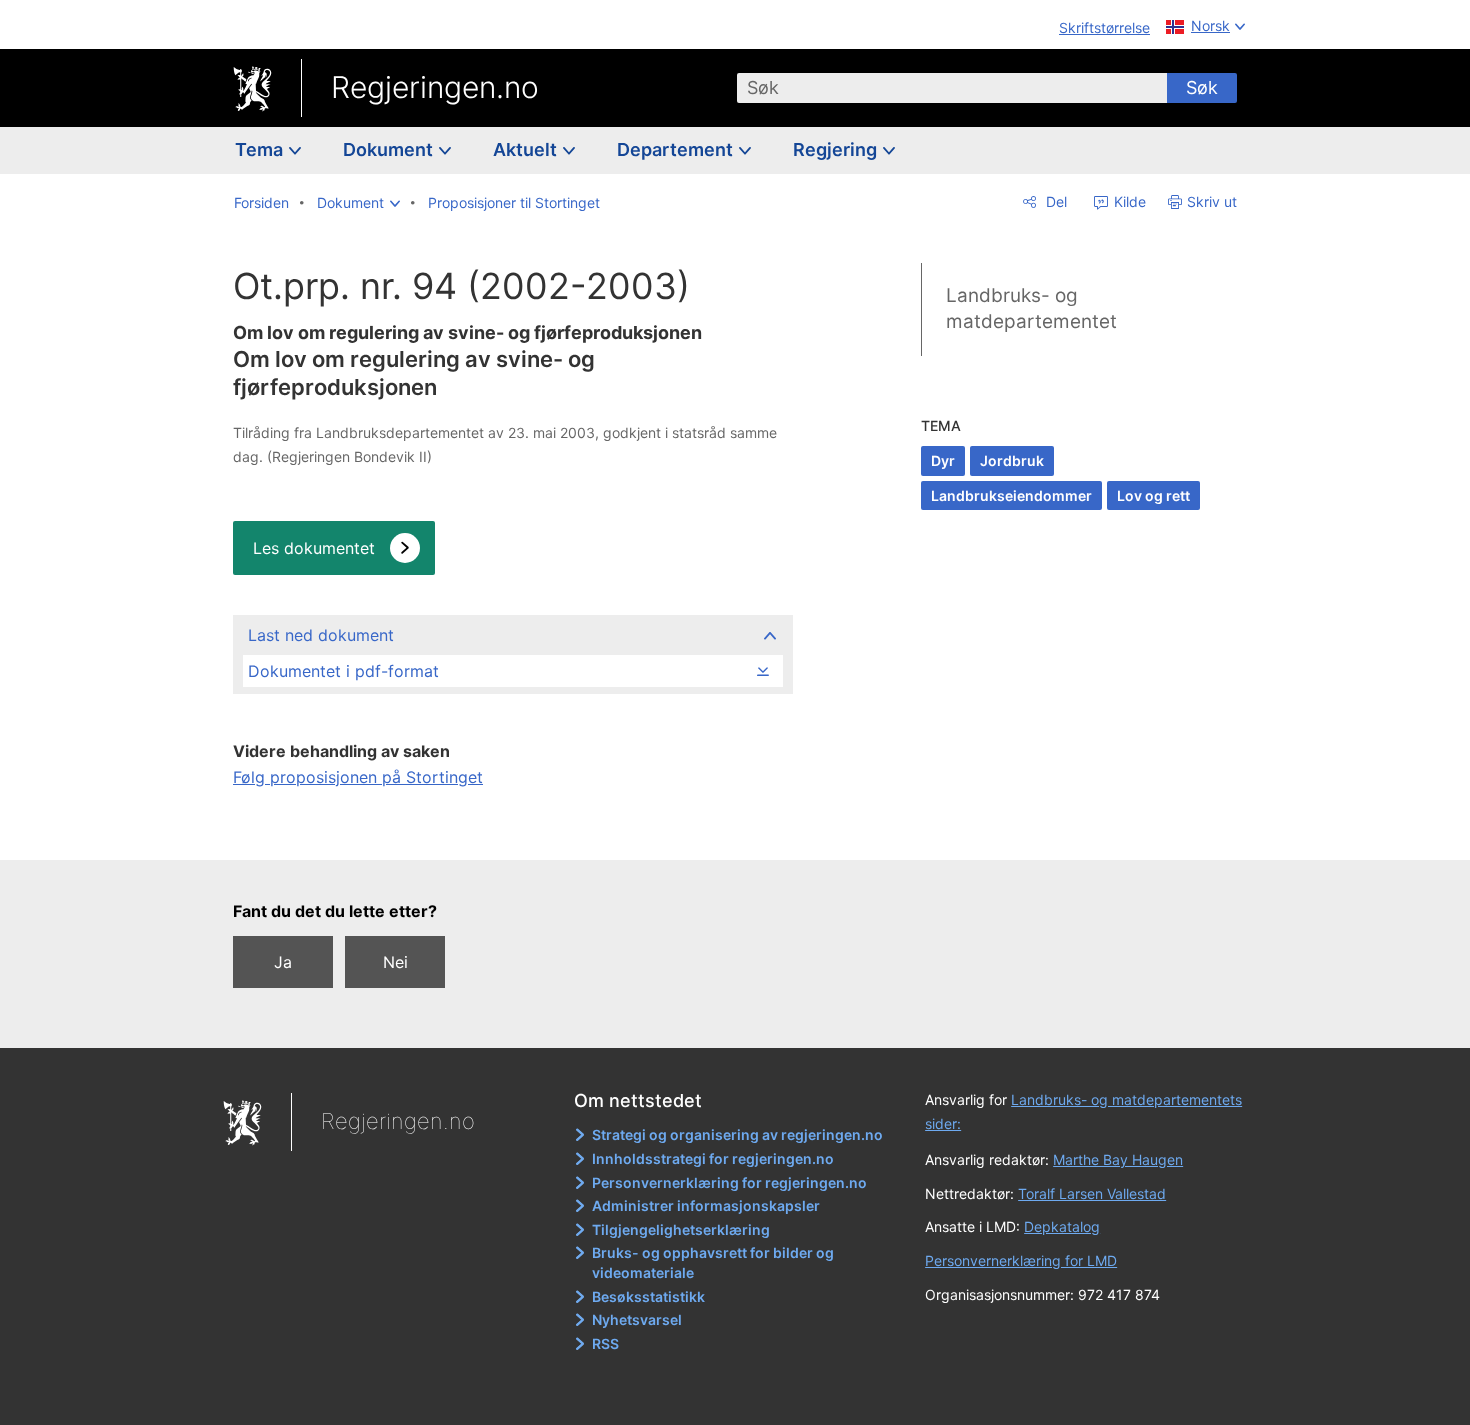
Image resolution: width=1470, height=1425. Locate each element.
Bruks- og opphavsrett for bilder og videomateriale (713, 1262)
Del (1054, 201)
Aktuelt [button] (527, 149)
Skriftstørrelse (1104, 27)
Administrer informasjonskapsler (706, 1205)
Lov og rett (1153, 495)
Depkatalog (1062, 1226)
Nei (395, 962)
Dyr (943, 460)
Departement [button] (677, 149)
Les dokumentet (314, 548)
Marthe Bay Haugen (1118, 1159)
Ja (283, 962)
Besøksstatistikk (648, 1296)
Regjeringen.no (435, 87)
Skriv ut (1212, 201)
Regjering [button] (837, 149)
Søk (1202, 87)
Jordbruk (1012, 460)
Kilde (1128, 201)
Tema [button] (261, 149)
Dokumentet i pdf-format (343, 671)
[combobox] (952, 88)
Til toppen (511, 831)
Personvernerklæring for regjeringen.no (729, 1182)
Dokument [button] (390, 149)
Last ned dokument (321, 635)
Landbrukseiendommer (1011, 495)
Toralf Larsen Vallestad (1092, 1193)
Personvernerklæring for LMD (1021, 1260)
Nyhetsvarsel (637, 1319)
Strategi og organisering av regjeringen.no (737, 1134)
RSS (605, 1343)
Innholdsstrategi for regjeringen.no (713, 1158)
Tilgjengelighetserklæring (681, 1229)
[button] (358, 203)
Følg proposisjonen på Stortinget (358, 777)
